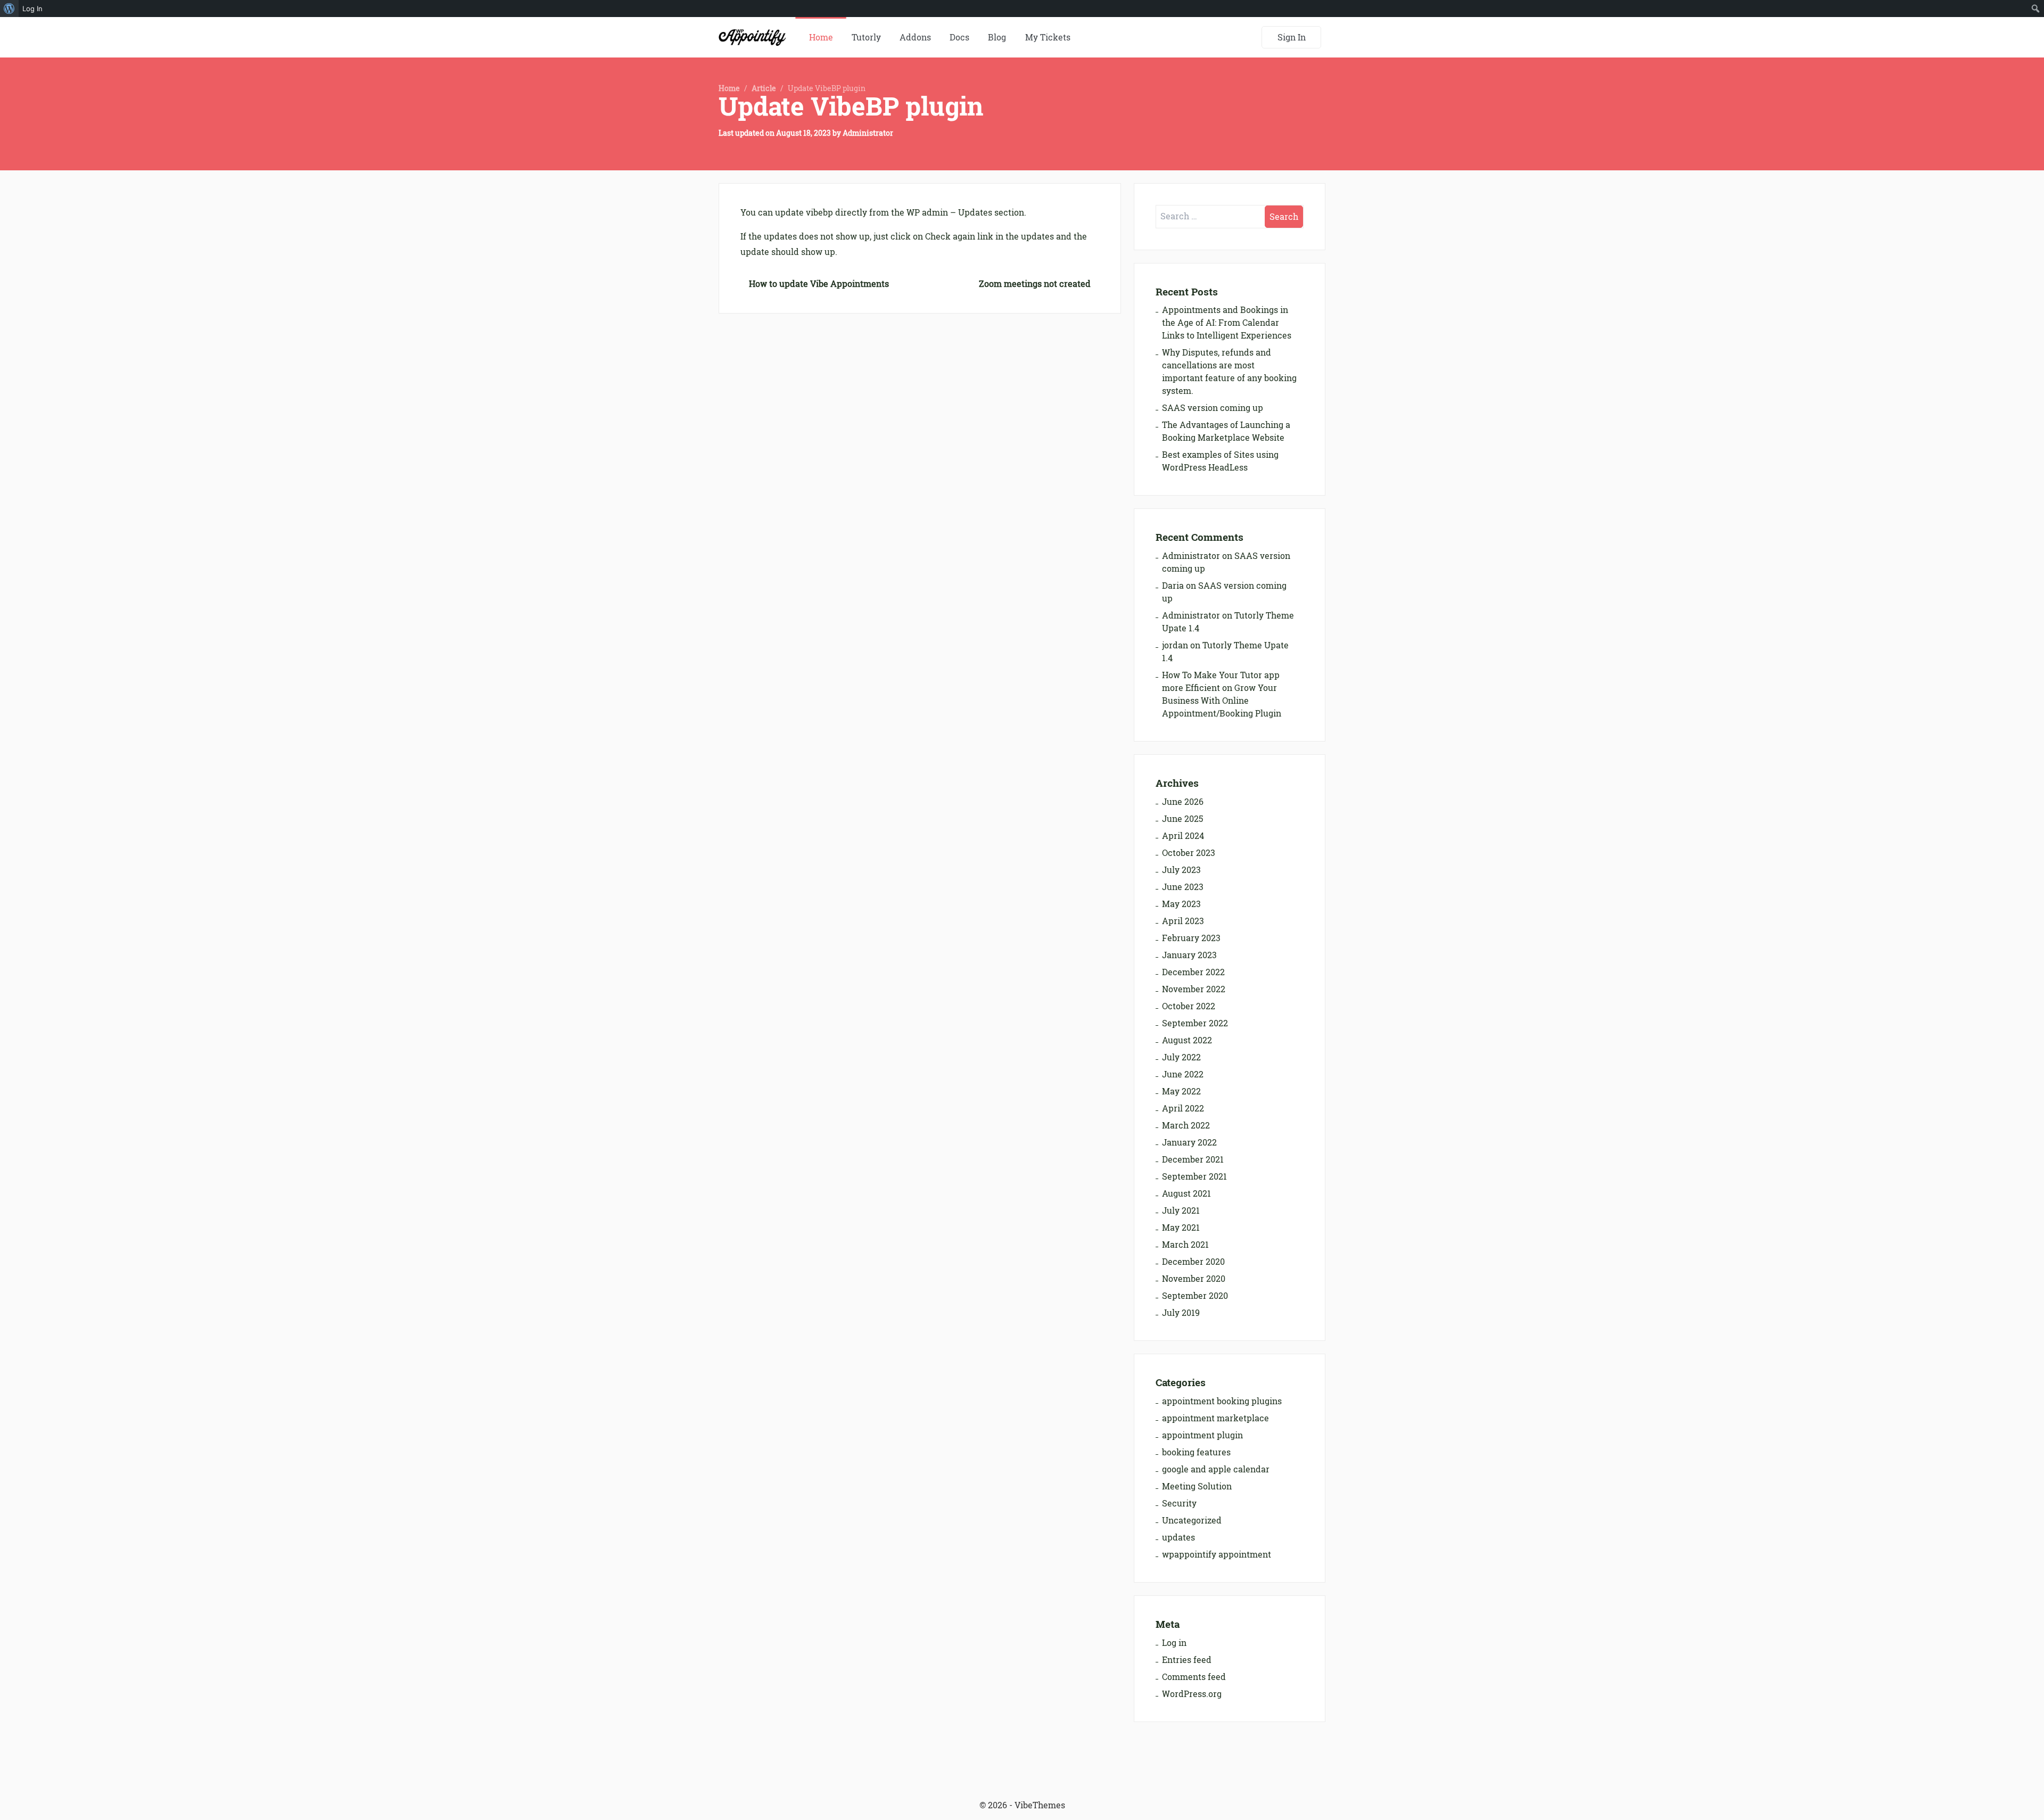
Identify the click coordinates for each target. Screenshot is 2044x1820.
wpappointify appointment (1217, 1554)
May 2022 (1181, 1091)
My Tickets (1048, 37)
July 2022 (1181, 1057)
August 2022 (1187, 1040)
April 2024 (1183, 836)
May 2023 (1181, 904)
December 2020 (1193, 1262)
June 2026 (1183, 802)
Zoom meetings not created (1035, 284)
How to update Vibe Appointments (819, 284)
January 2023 (1189, 955)
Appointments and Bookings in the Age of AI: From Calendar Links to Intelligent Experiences (1227, 323)
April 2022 (1183, 1108)
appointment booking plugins (1222, 1401)
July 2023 (1181, 870)
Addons (915, 37)
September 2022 (1195, 1023)
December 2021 (1193, 1159)
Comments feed (1194, 1677)
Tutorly (866, 37)
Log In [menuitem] (32, 9)
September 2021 (1194, 1176)
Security (1179, 1503)
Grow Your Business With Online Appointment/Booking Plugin (1222, 701)
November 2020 (1194, 1279)
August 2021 (1186, 1193)
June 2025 (1182, 819)
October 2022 (1189, 1006)
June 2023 (1183, 887)
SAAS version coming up (1213, 408)
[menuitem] (9, 9)
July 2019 (1181, 1313)
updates (1178, 1537)
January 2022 (1189, 1142)
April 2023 (1183, 921)
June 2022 (1183, 1074)
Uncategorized (1192, 1520)
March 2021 (1185, 1245)
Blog (997, 37)
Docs (959, 37)
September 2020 (1195, 1296)
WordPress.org (1192, 1694)
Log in (1174, 1643)
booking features (1196, 1452)
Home (821, 37)
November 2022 (1194, 989)
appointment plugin (1202, 1435)
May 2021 (1181, 1228)
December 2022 (1193, 972)
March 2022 (1186, 1125)
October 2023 (1189, 853)
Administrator (868, 133)
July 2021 (1181, 1210)
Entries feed (1187, 1660)
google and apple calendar (1216, 1469)
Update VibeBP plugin (851, 106)
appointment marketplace (1215, 1418)
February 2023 (1191, 938)
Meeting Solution (1197, 1486)
